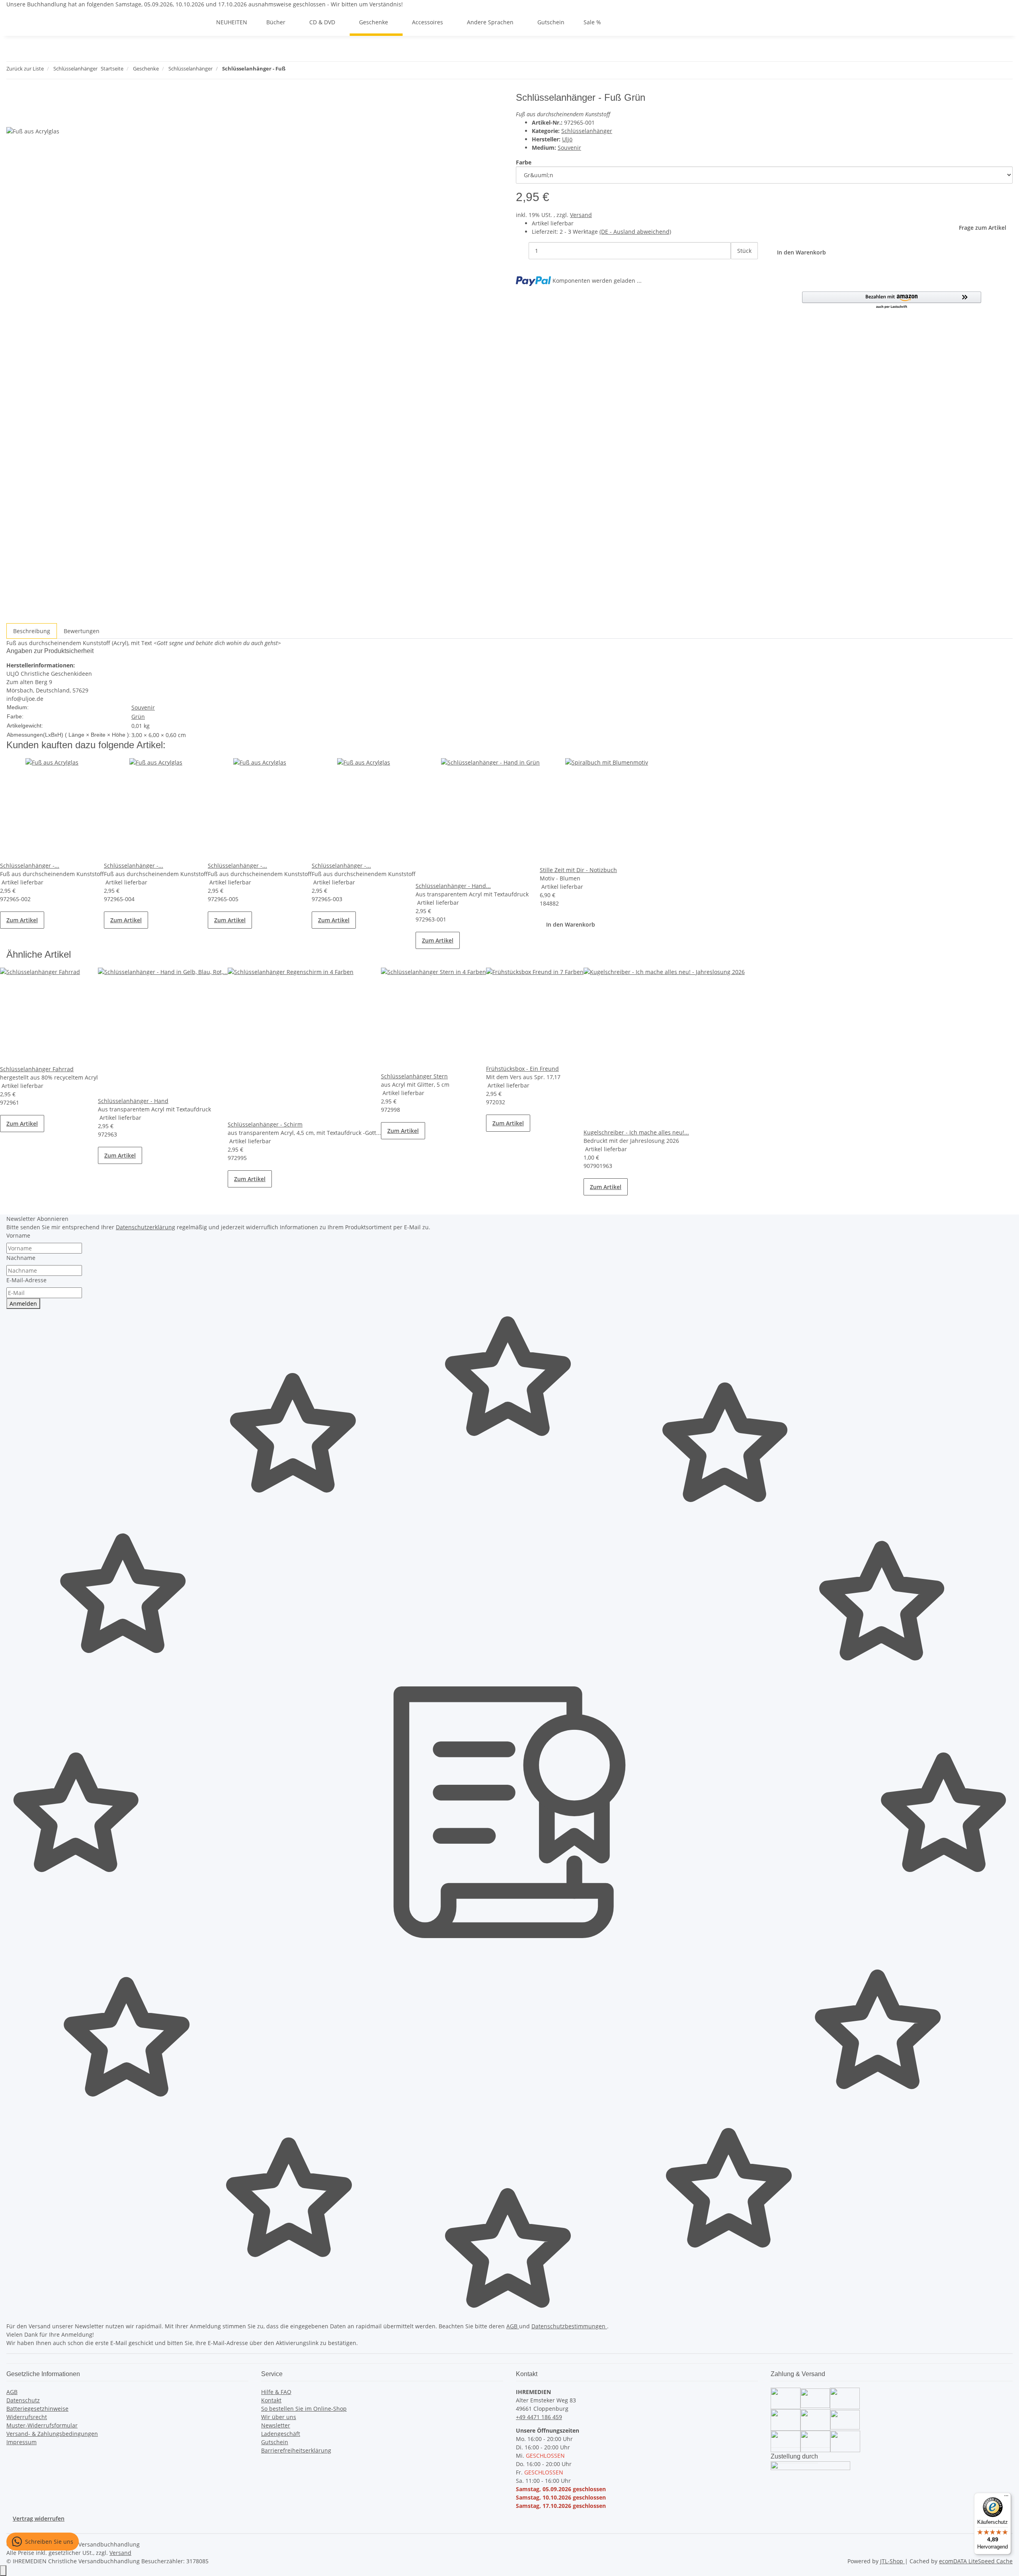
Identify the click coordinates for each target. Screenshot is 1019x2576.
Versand (581, 215)
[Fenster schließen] (13, 101)
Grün (138, 717)
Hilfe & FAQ (276, 2392)
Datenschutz (23, 2400)
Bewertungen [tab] (82, 631)
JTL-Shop (892, 2561)
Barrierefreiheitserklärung (296, 2450)
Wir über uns (279, 2417)
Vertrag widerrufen (39, 2518)
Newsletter (276, 2425)
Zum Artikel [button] (22, 920)
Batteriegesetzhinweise (37, 2409)
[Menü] (1006, 2498)
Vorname (18, 1235)
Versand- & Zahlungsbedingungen (52, 2434)
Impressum (21, 2442)
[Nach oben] (3, 2571)
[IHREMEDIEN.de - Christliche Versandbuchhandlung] (197, 22)
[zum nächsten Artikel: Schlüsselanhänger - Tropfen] (306, 70)
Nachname (21, 1258)
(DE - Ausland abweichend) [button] (635, 232)
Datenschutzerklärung (145, 1227)
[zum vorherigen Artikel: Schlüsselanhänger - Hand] (292, 70)
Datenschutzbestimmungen (569, 2326)
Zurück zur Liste (25, 68)
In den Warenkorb (571, 924)
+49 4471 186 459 (539, 2417)
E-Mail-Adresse (26, 1280)
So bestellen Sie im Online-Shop (304, 2409)
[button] (892, 300)
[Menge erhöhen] (737, 268)
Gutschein (275, 2442)
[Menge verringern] (522, 251)
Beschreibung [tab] (32, 631)
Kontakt (271, 2400)
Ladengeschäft (281, 2434)
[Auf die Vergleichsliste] (13, 118)
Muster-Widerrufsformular (42, 2425)
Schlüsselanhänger (587, 131)
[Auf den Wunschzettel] (27, 118)
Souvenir (569, 148)
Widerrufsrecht (27, 2417)
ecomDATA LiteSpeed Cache (976, 2561)
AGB (513, 2326)
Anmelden (23, 1304)
